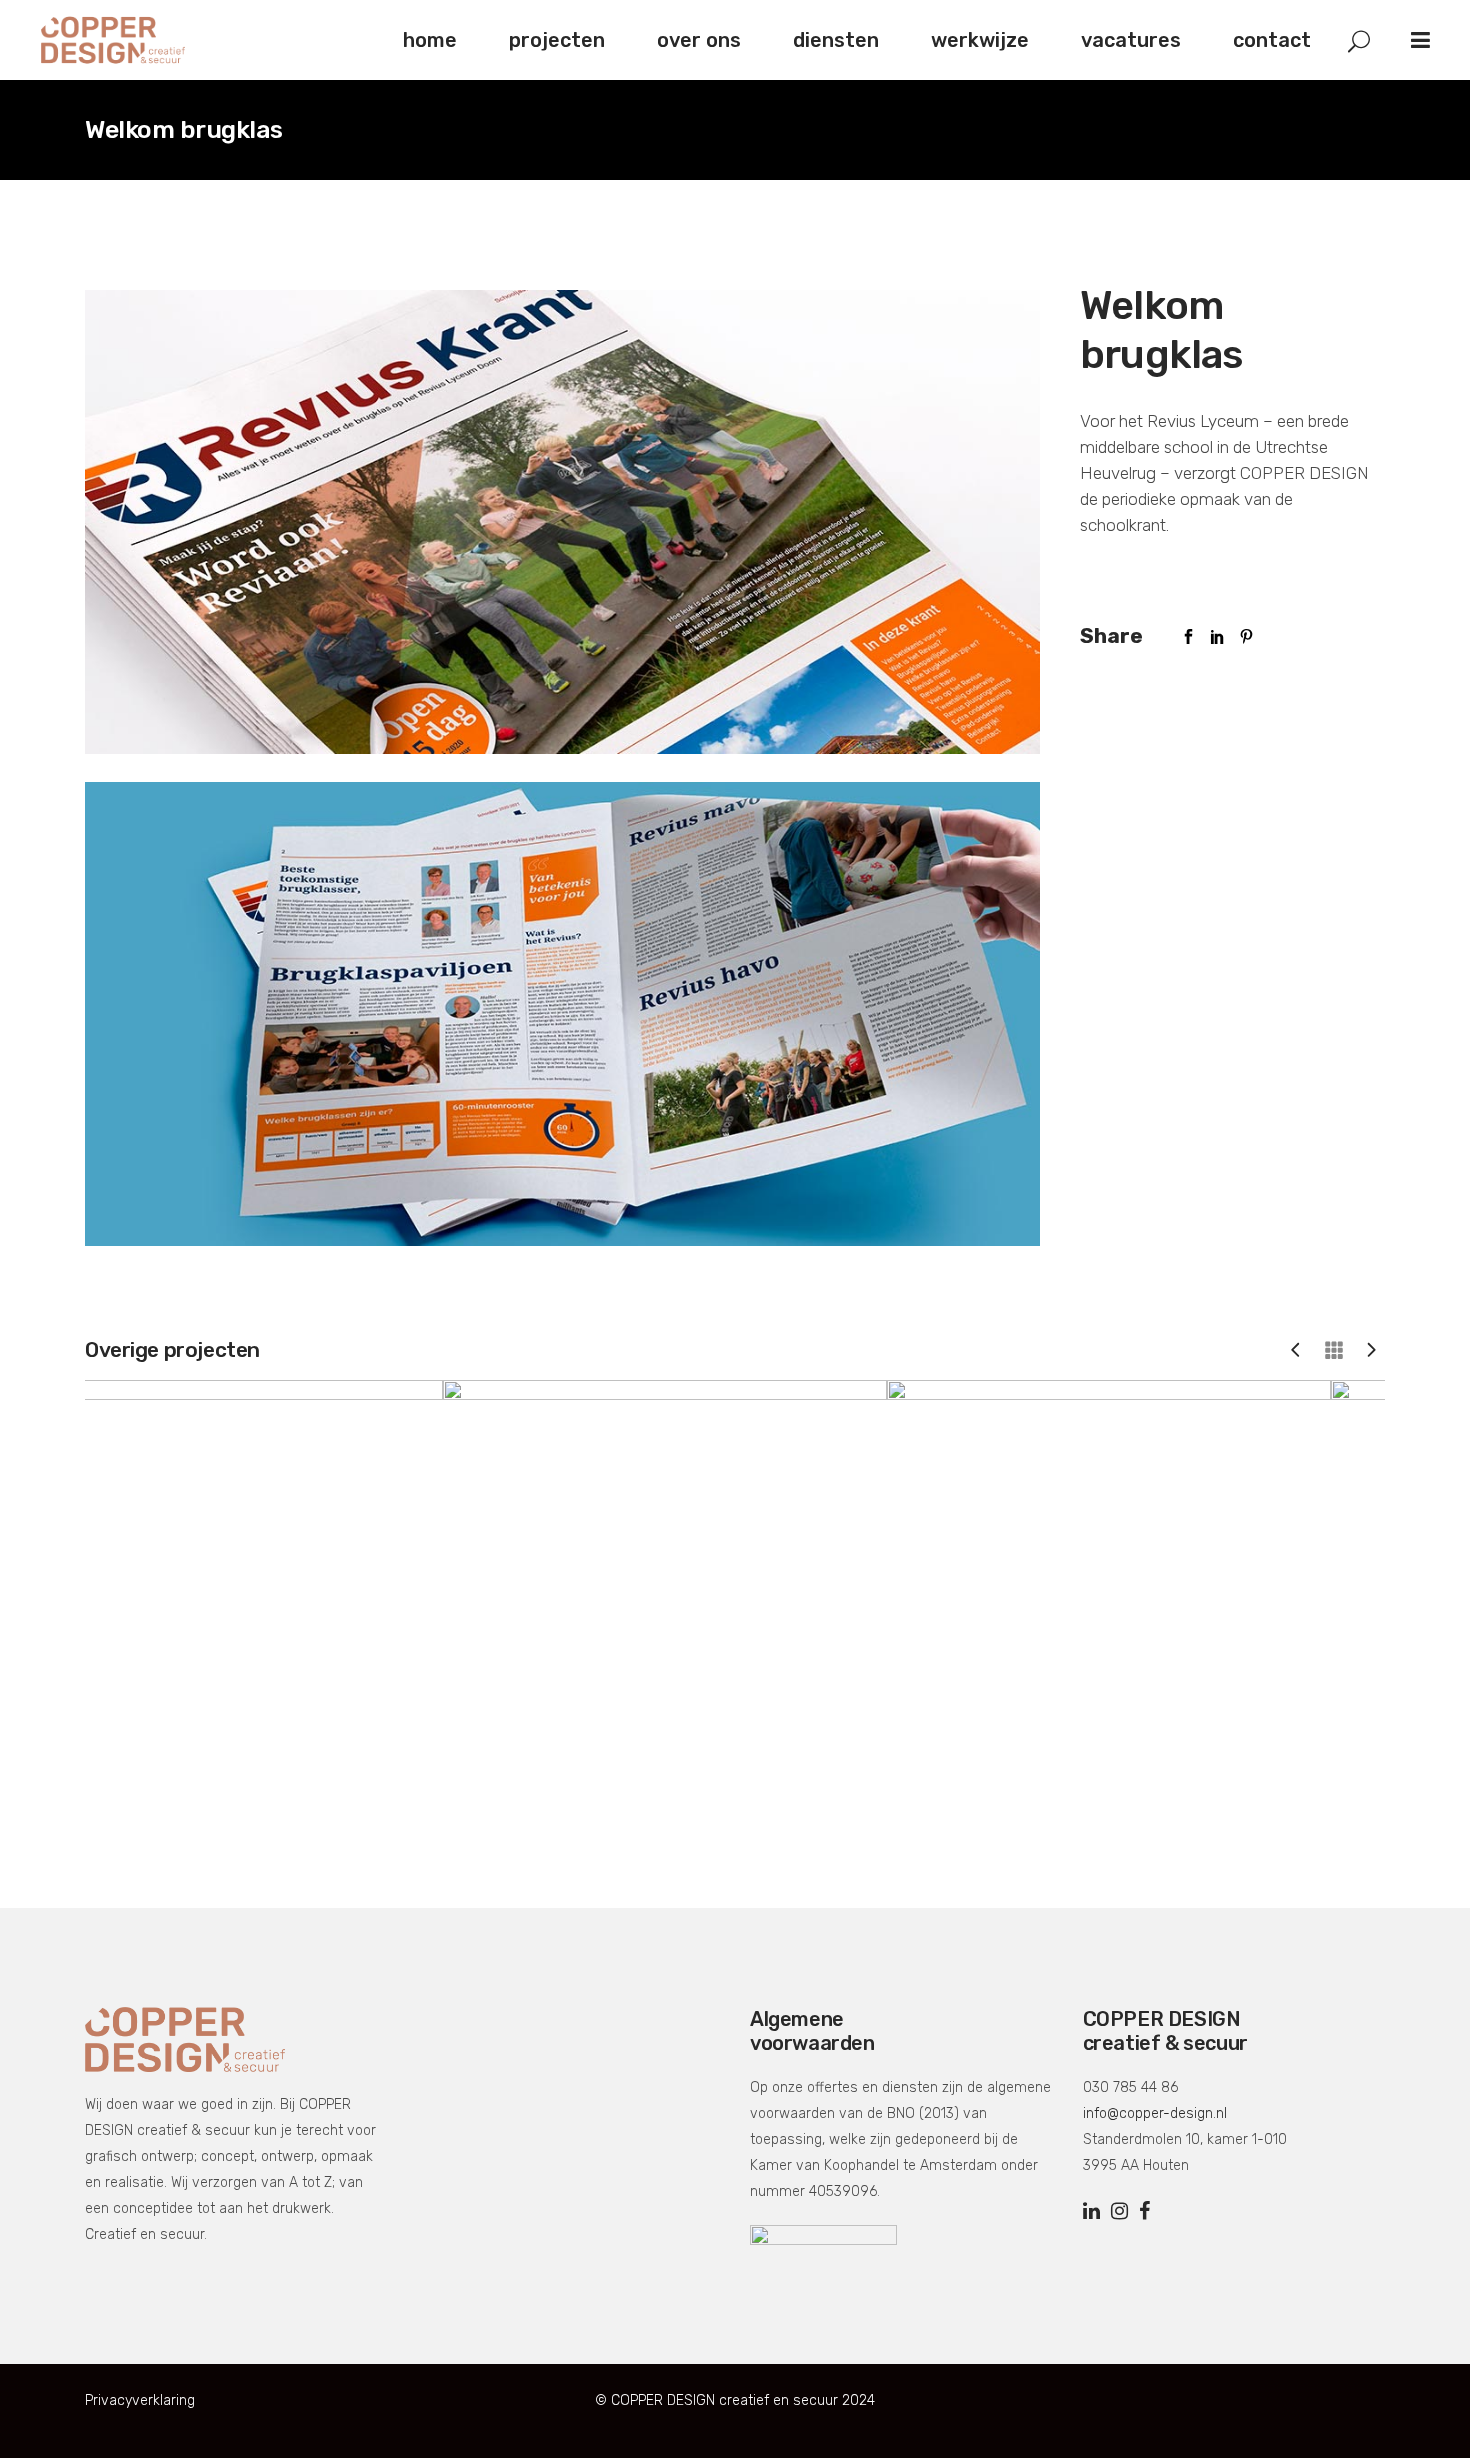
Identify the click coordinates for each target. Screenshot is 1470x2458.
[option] (292, 1602)
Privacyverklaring (140, 2400)
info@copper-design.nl (1155, 2113)
